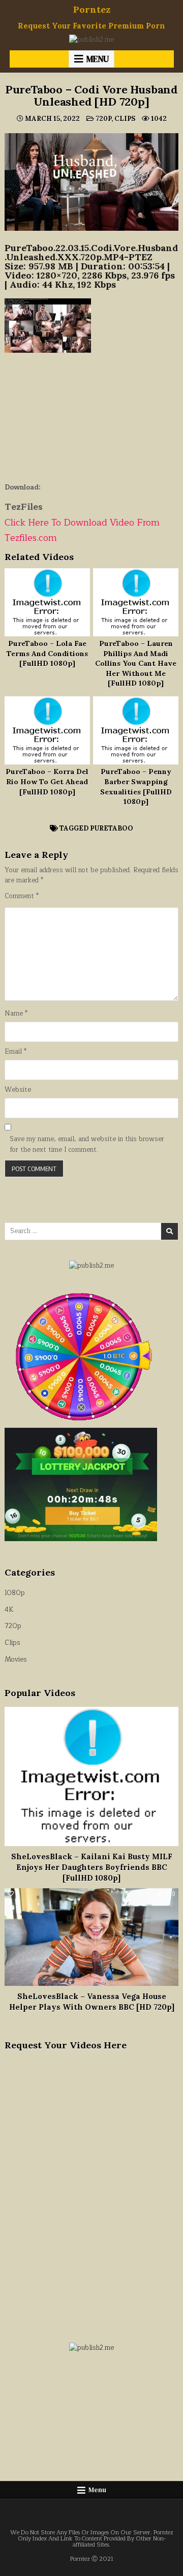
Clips (125, 119)
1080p (15, 1593)
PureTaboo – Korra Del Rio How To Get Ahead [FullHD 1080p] (47, 781)
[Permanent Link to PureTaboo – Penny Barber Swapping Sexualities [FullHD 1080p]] (136, 730)
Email (16, 1052)
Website (18, 1090)
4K (9, 1610)
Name (16, 1014)
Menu (98, 59)
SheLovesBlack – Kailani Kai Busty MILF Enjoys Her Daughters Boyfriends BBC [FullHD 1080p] (92, 1867)
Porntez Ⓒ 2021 (92, 2559)
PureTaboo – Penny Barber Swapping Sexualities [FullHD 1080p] (136, 787)
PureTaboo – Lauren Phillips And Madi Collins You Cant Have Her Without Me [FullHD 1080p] (136, 663)
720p (103, 119)
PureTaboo (112, 828)
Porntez (92, 9)
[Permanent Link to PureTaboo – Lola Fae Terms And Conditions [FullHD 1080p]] (47, 602)
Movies (16, 1660)
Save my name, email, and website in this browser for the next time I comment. (87, 1145)
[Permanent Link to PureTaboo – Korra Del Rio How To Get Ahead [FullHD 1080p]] (47, 730)
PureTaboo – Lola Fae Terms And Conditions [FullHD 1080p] (47, 653)
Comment (22, 896)
